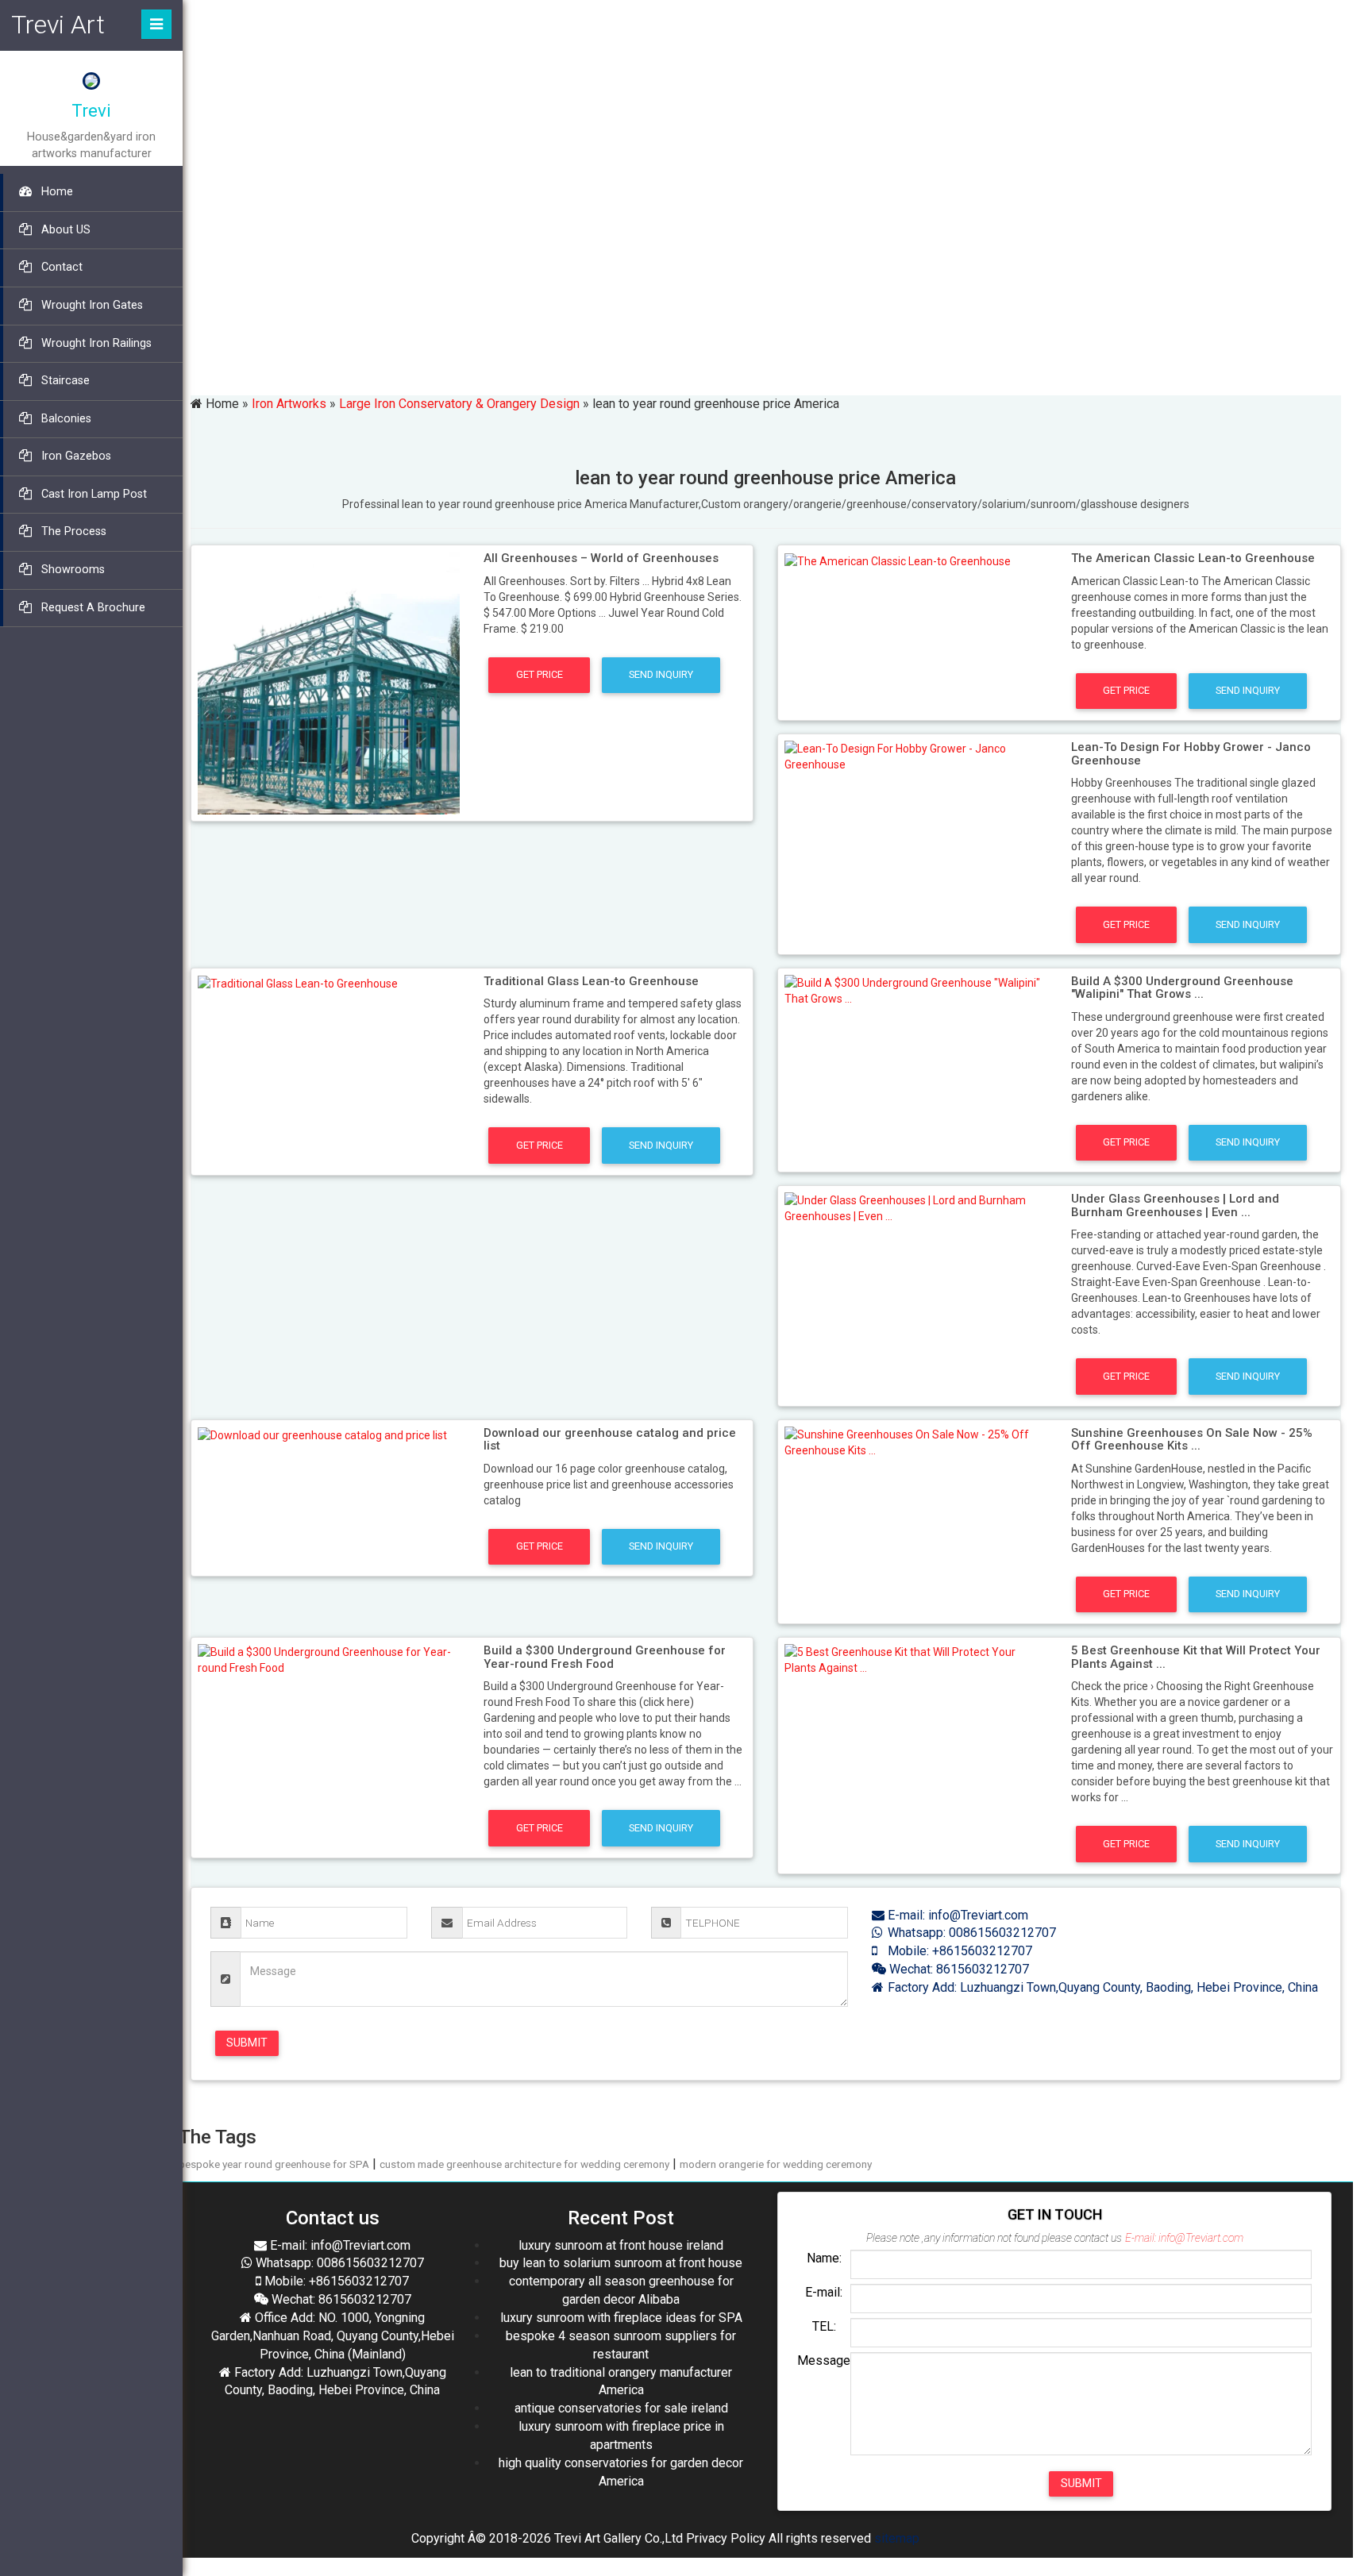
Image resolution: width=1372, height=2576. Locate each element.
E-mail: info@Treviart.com (956, 1915)
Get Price (540, 674)
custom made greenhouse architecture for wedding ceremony (524, 2164)
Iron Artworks (289, 404)
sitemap (897, 2538)
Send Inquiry (661, 674)
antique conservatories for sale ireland (621, 2408)
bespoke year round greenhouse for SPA (274, 2164)
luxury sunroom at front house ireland (621, 2245)
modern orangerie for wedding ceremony (776, 2164)
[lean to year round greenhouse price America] (329, 682)
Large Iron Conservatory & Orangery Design (459, 404)
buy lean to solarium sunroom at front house (621, 2263)
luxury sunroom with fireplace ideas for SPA (621, 2318)
